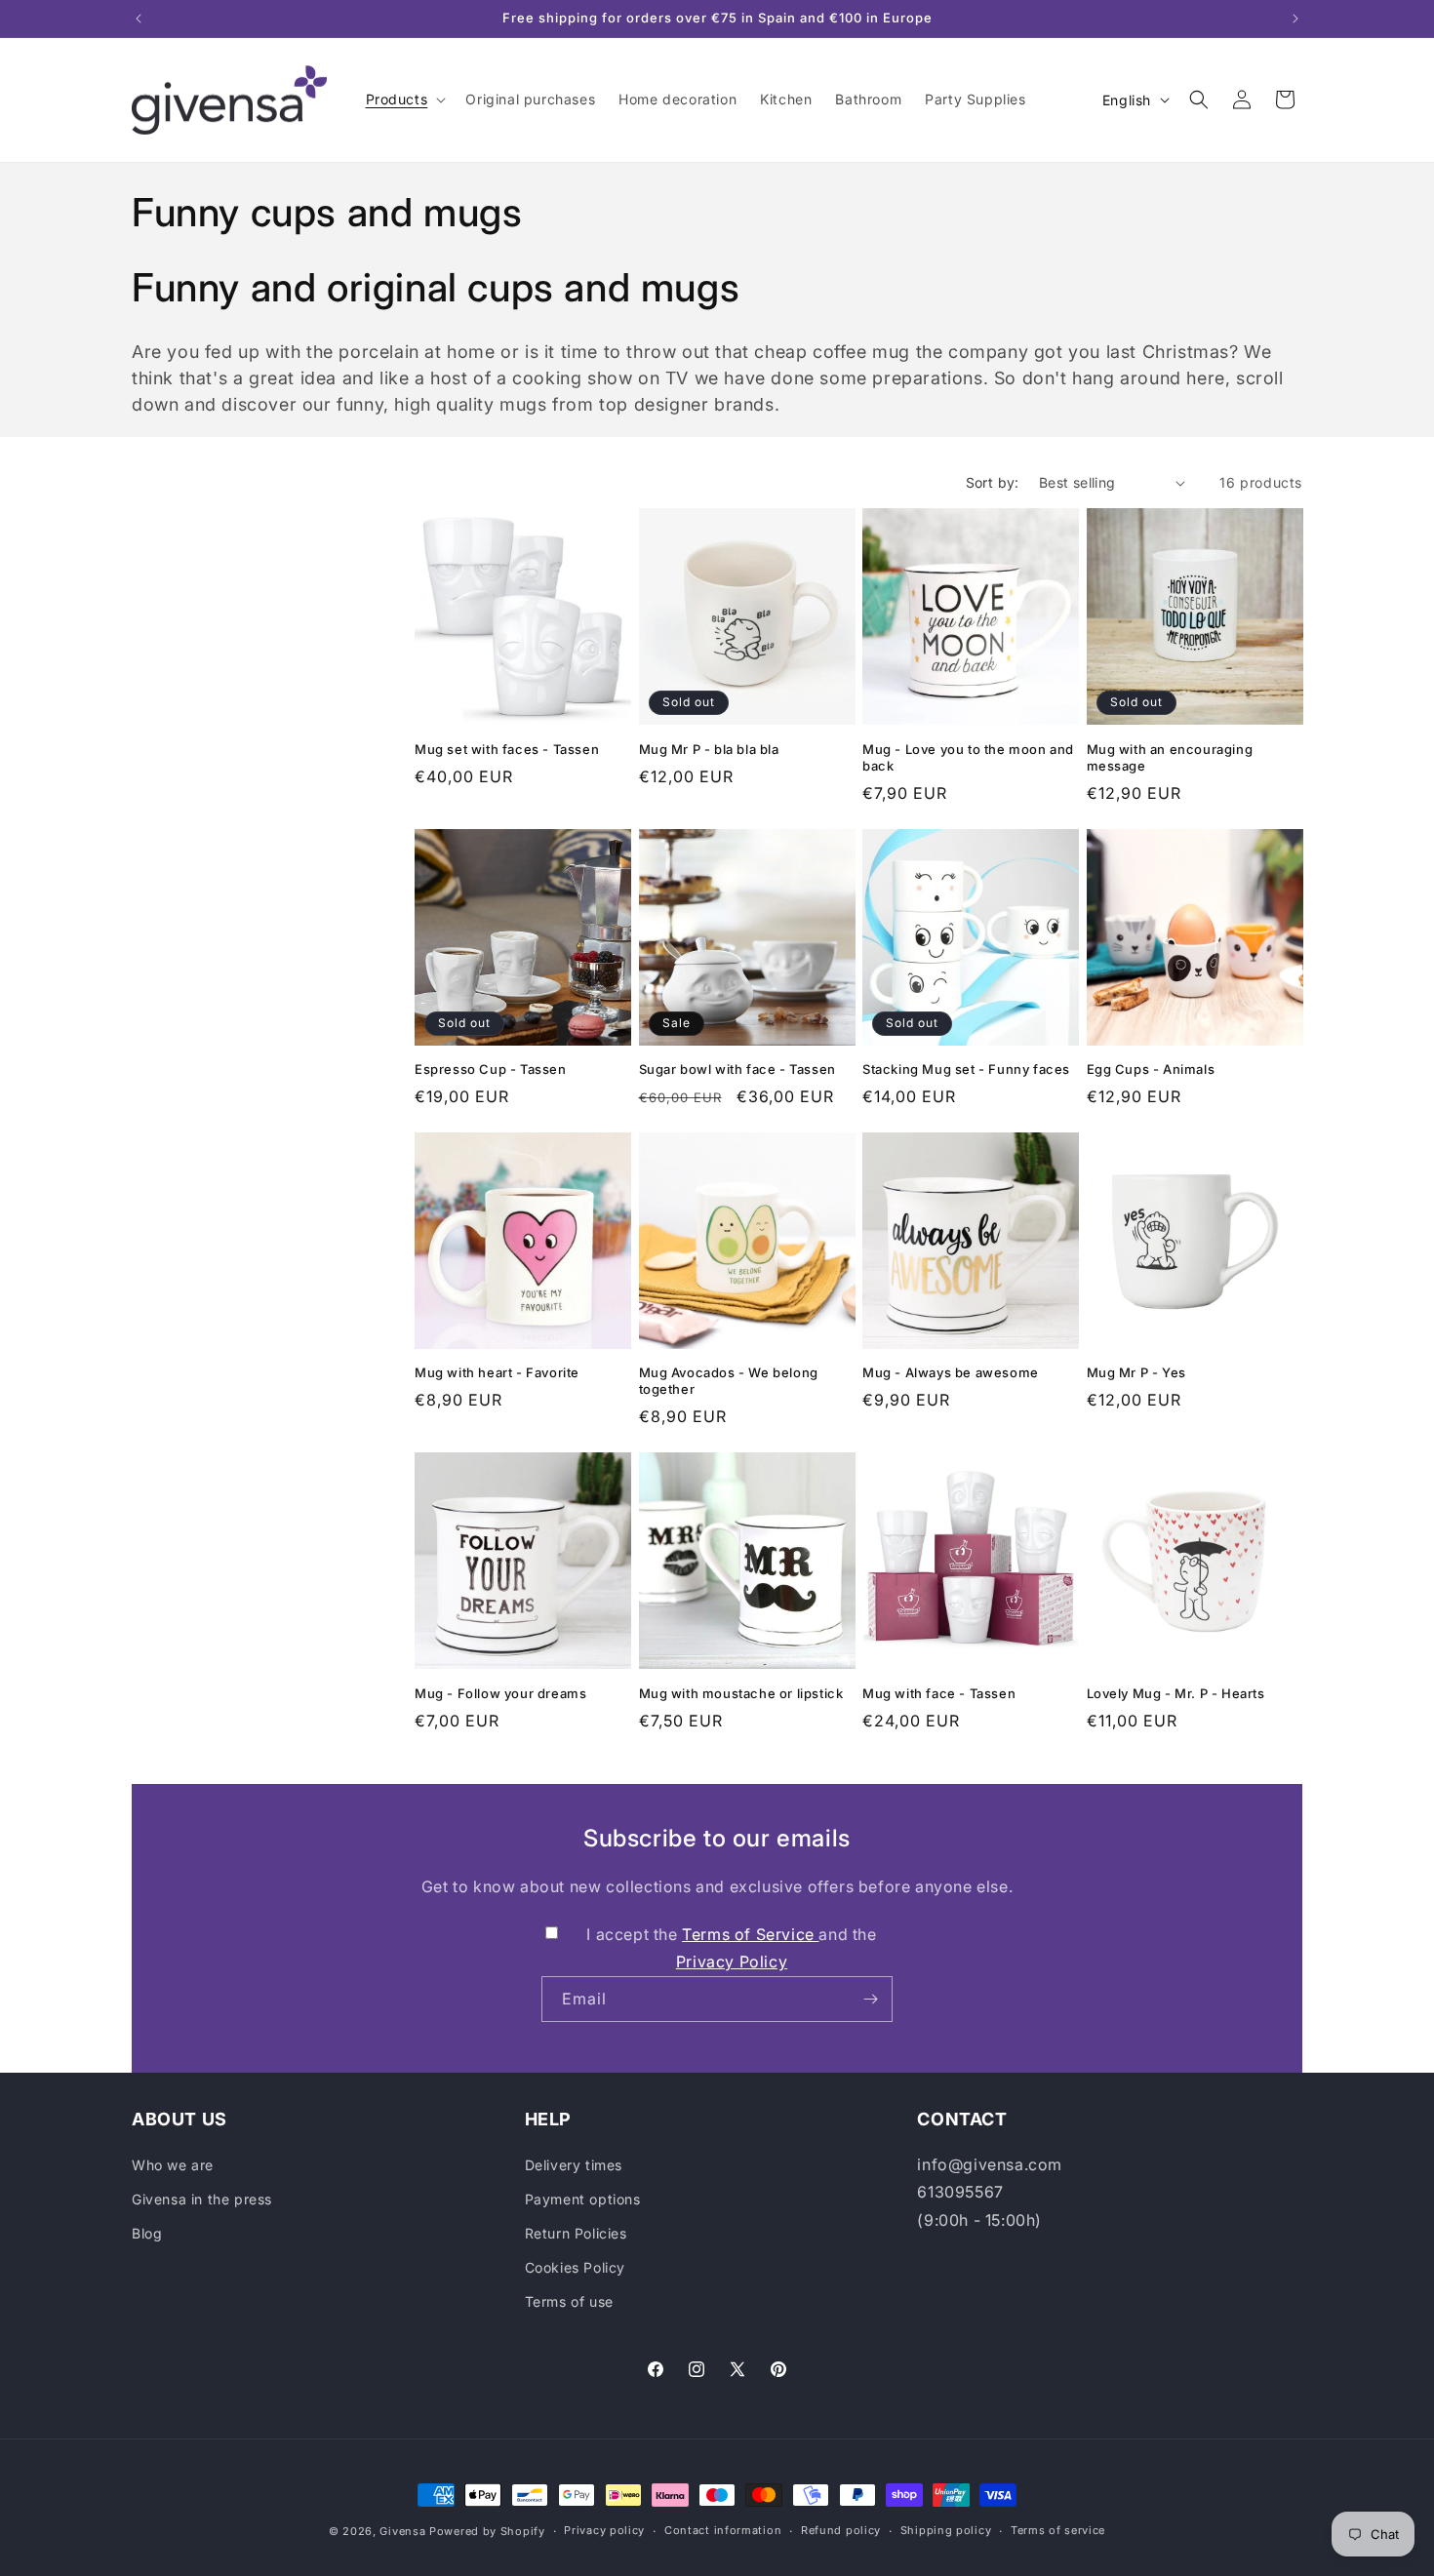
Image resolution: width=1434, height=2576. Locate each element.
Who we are (173, 2165)
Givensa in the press (202, 2199)
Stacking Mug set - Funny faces (966, 1069)
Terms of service (1058, 2530)
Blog (147, 2233)
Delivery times (574, 2165)
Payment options (583, 2199)
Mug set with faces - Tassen (507, 749)
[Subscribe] (870, 1999)
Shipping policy (946, 2530)
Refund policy (841, 2530)
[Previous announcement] (139, 19)
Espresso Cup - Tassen (491, 1069)
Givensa (402, 2531)
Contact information (723, 2530)
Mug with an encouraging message (1170, 757)
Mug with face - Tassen (939, 1693)
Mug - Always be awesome (951, 1372)
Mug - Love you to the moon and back (968, 757)
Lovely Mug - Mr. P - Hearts (1176, 1693)
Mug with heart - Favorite (497, 1372)
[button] (404, 99)
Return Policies (576, 2233)
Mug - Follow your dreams (500, 1693)
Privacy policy (604, 2530)
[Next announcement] (1295, 19)
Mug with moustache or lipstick (741, 1693)
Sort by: (993, 482)
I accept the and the (731, 1948)
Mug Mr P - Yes (1136, 1372)
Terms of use (569, 2301)
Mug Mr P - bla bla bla (709, 749)
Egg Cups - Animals (1151, 1069)
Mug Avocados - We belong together (729, 1381)
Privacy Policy (732, 1962)
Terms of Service (750, 1934)
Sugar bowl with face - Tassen (737, 1069)
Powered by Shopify (487, 2531)
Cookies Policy (575, 2267)
